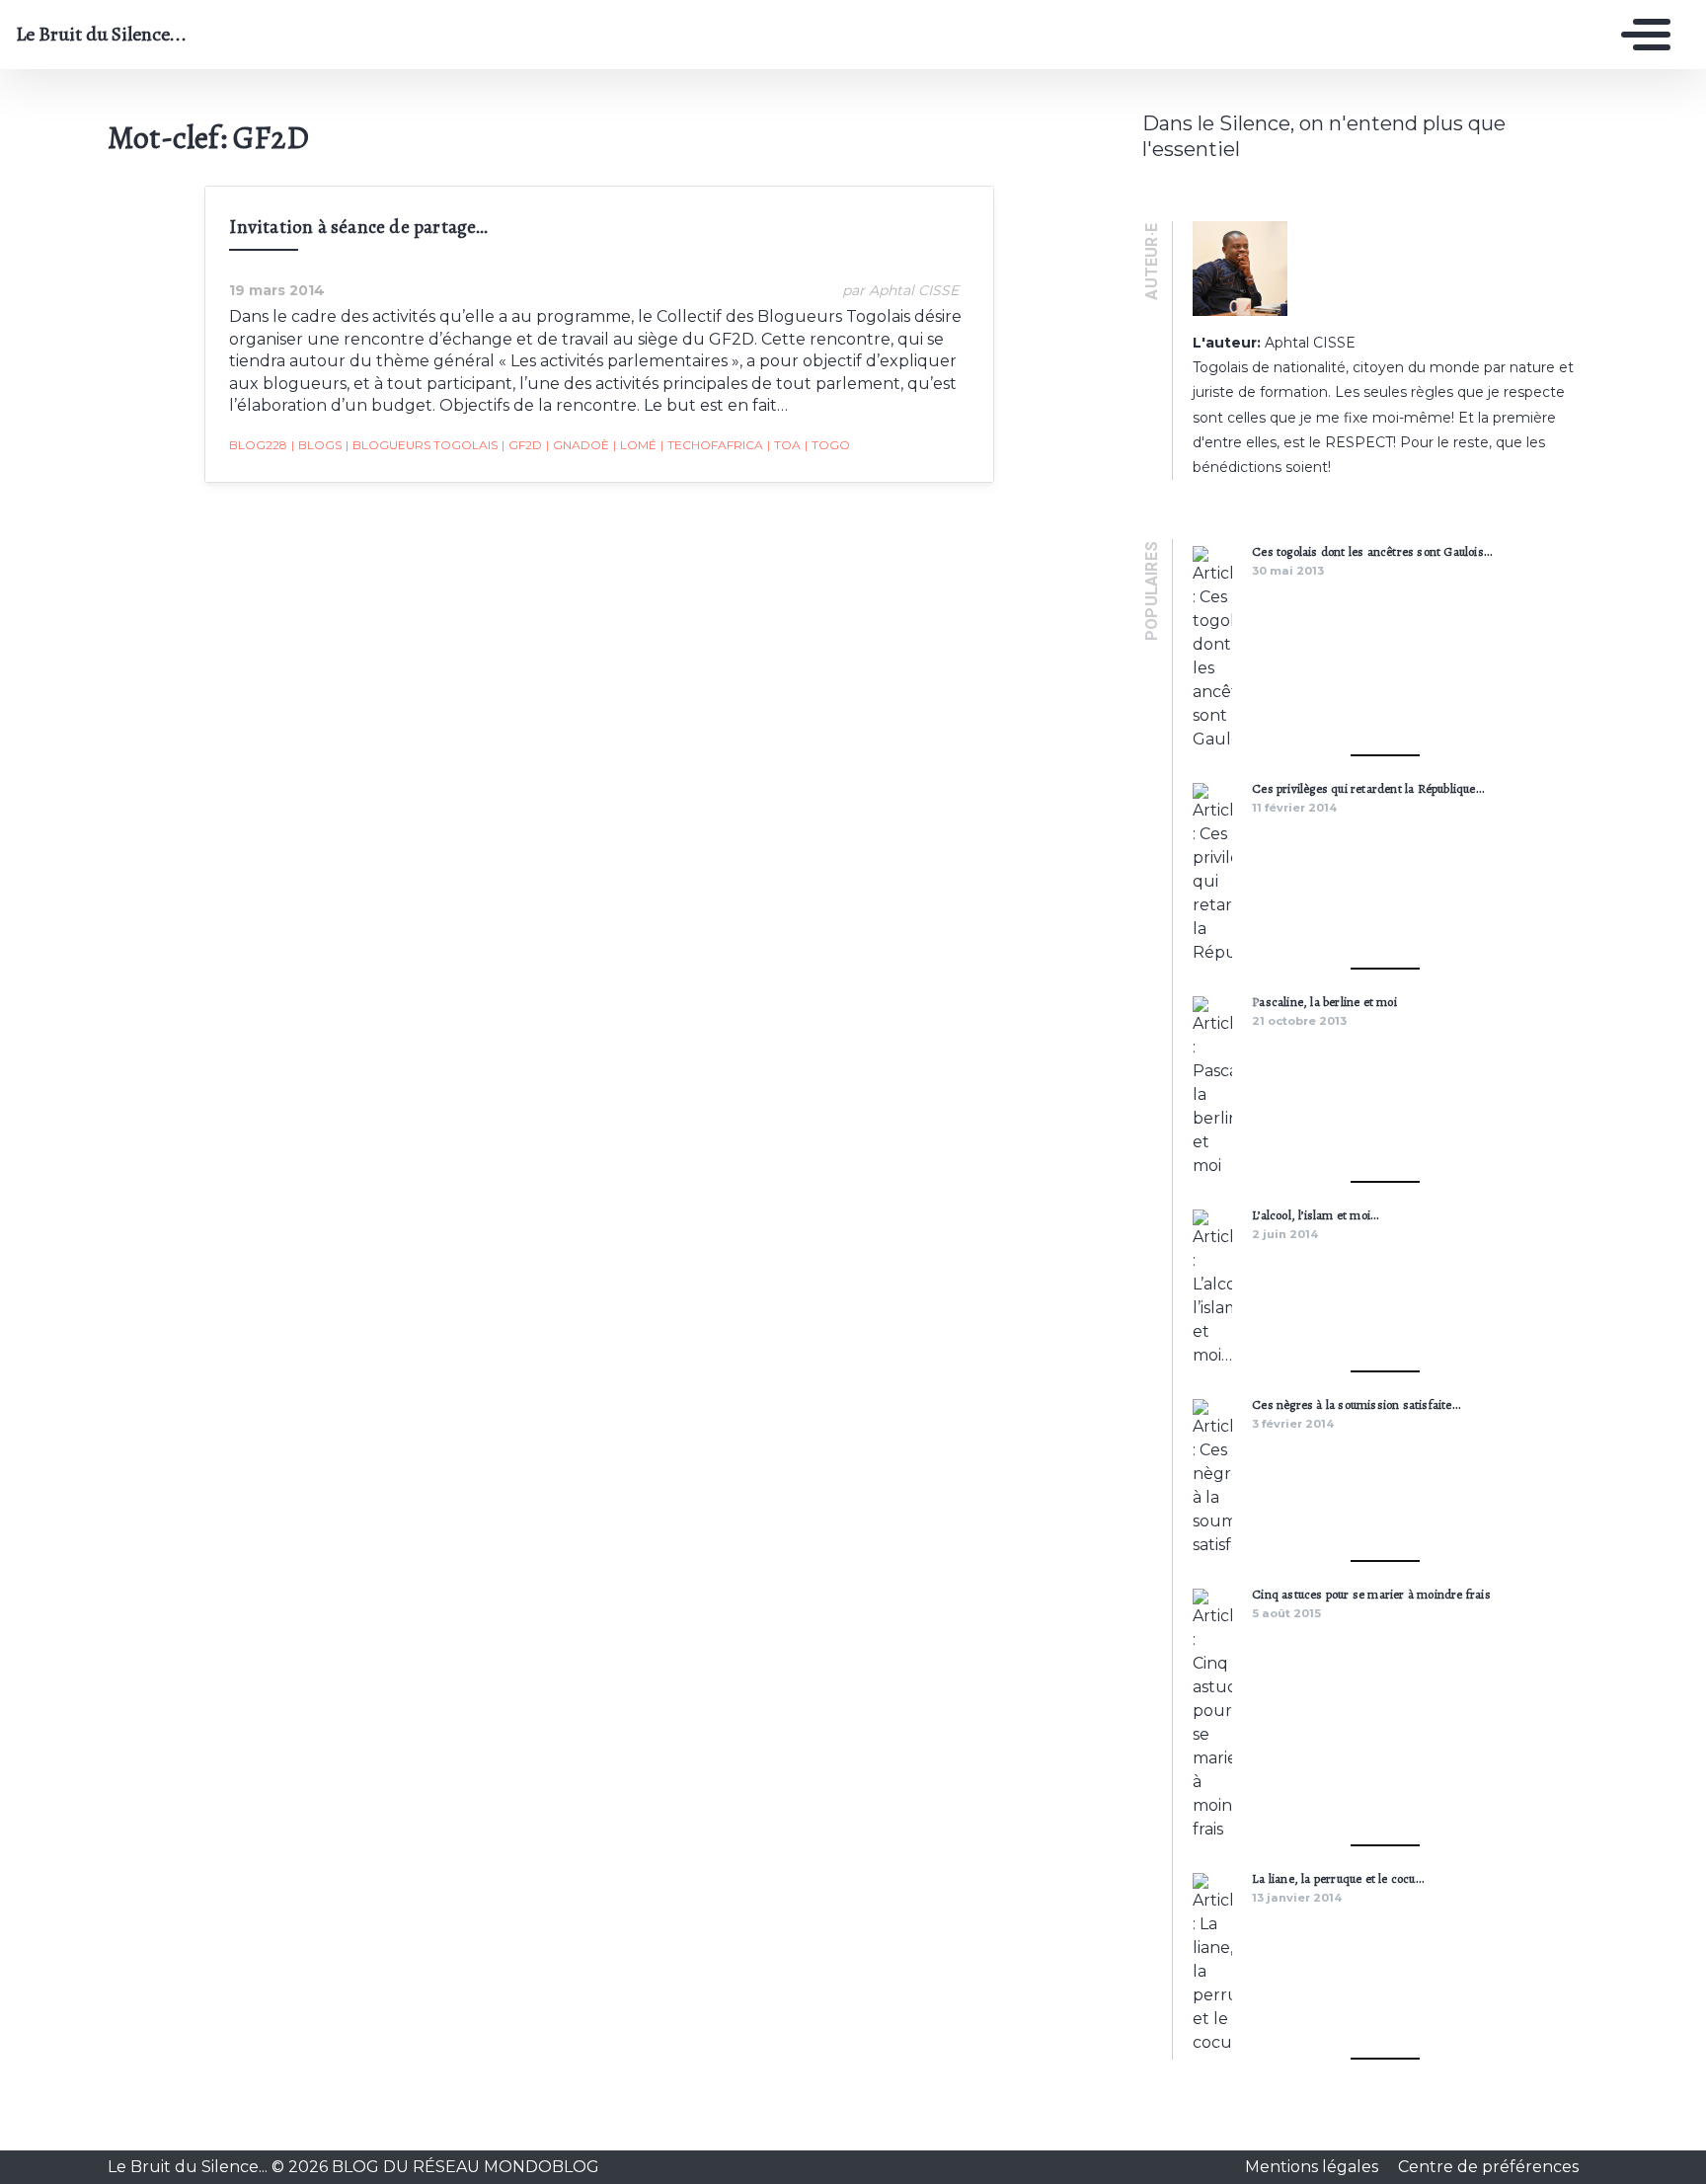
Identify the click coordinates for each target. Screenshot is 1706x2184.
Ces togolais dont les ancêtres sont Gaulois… (1372, 551)
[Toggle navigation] (1641, 35)
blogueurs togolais (422, 445)
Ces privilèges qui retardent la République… (1368, 788)
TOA (784, 445)
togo (827, 445)
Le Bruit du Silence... (101, 35)
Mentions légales (1314, 2167)
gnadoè (578, 445)
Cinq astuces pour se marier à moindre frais (1371, 1594)
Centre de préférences (1488, 2167)
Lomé (635, 445)
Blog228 (258, 445)
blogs (316, 445)
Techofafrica (712, 445)
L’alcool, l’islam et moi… (1315, 1215)
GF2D (522, 445)
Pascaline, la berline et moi (1324, 1002)
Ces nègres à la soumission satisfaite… (1356, 1404)
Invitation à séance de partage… (358, 227)
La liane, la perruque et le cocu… (1338, 1878)
